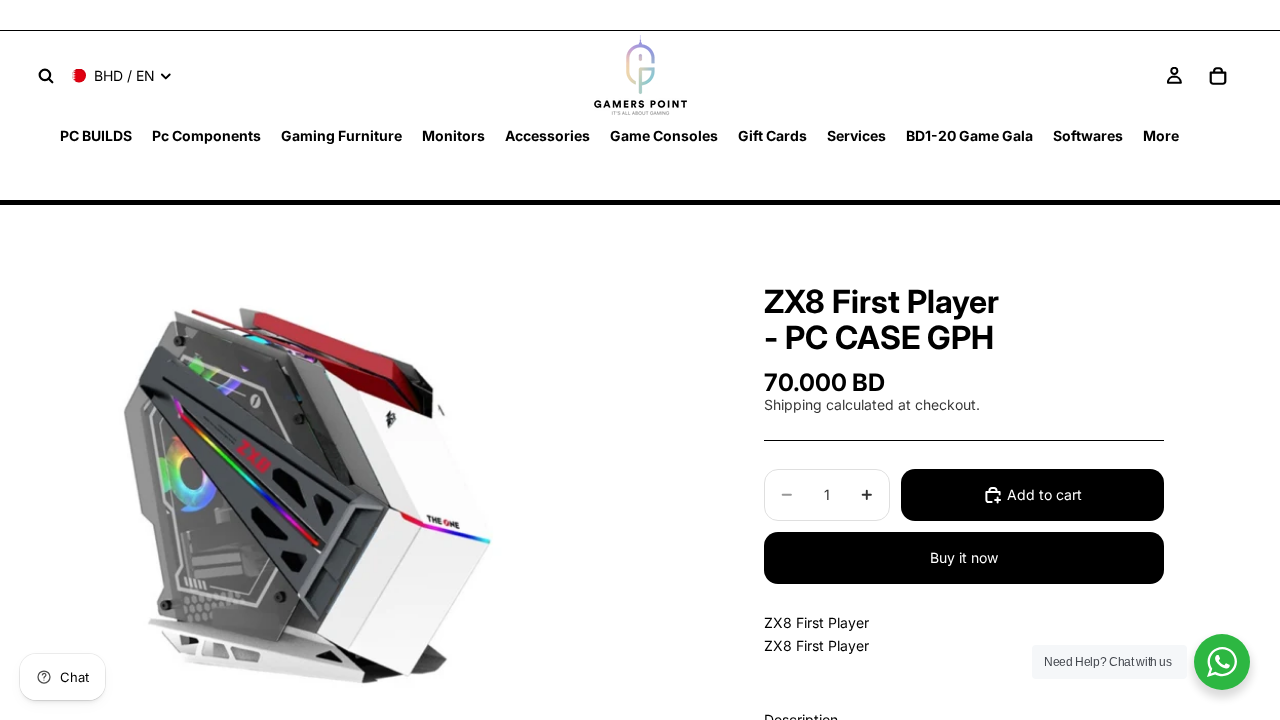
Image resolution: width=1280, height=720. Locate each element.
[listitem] (1161, 135)
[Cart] (1218, 76)
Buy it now (964, 557)
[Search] (46, 76)
